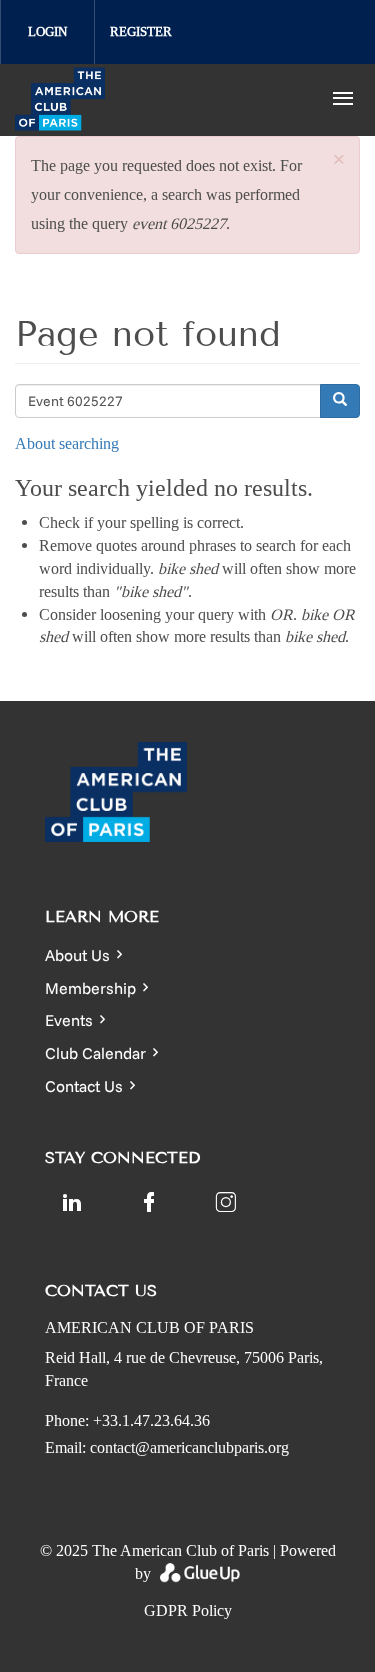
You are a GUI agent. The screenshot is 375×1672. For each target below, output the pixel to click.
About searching (67, 443)
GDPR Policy (188, 1610)
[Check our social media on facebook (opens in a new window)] (149, 1201)
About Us (77, 955)
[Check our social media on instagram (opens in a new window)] (226, 1201)
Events (69, 1020)
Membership (90, 988)
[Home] (153, 99)
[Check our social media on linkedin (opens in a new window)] (72, 1201)
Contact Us (84, 1086)
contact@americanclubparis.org (189, 1447)
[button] (339, 160)
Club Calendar (95, 1053)
